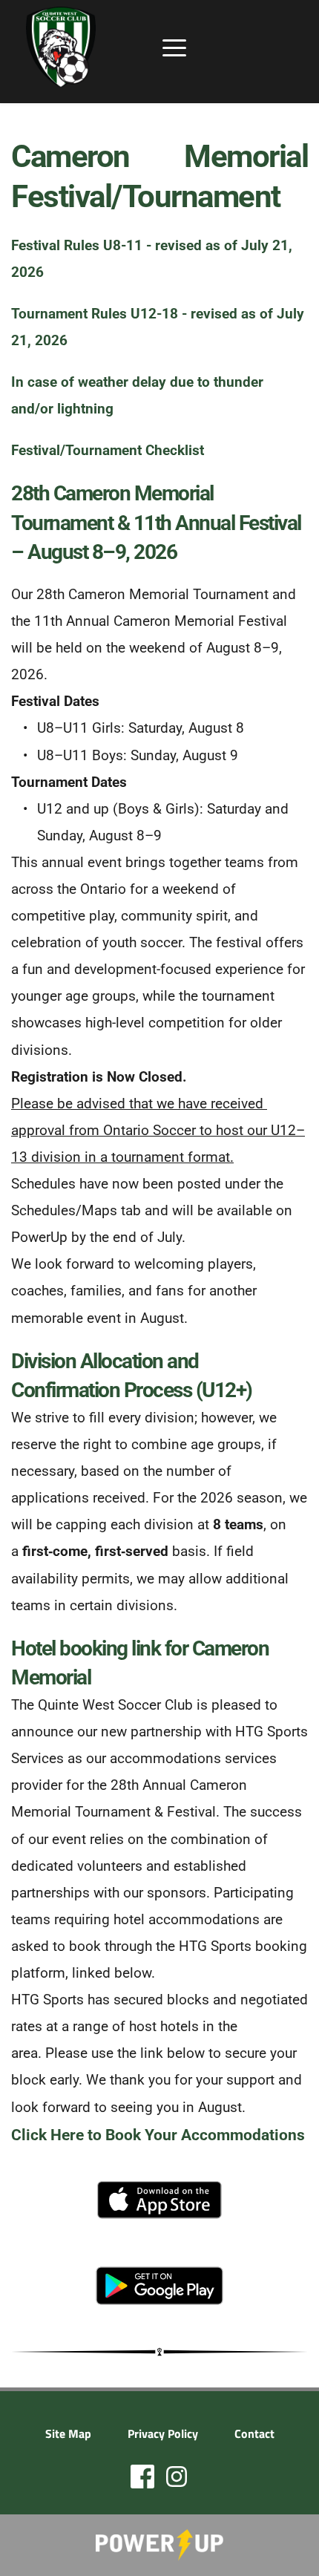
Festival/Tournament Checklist (108, 450)
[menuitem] (68, 2433)
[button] (174, 48)
